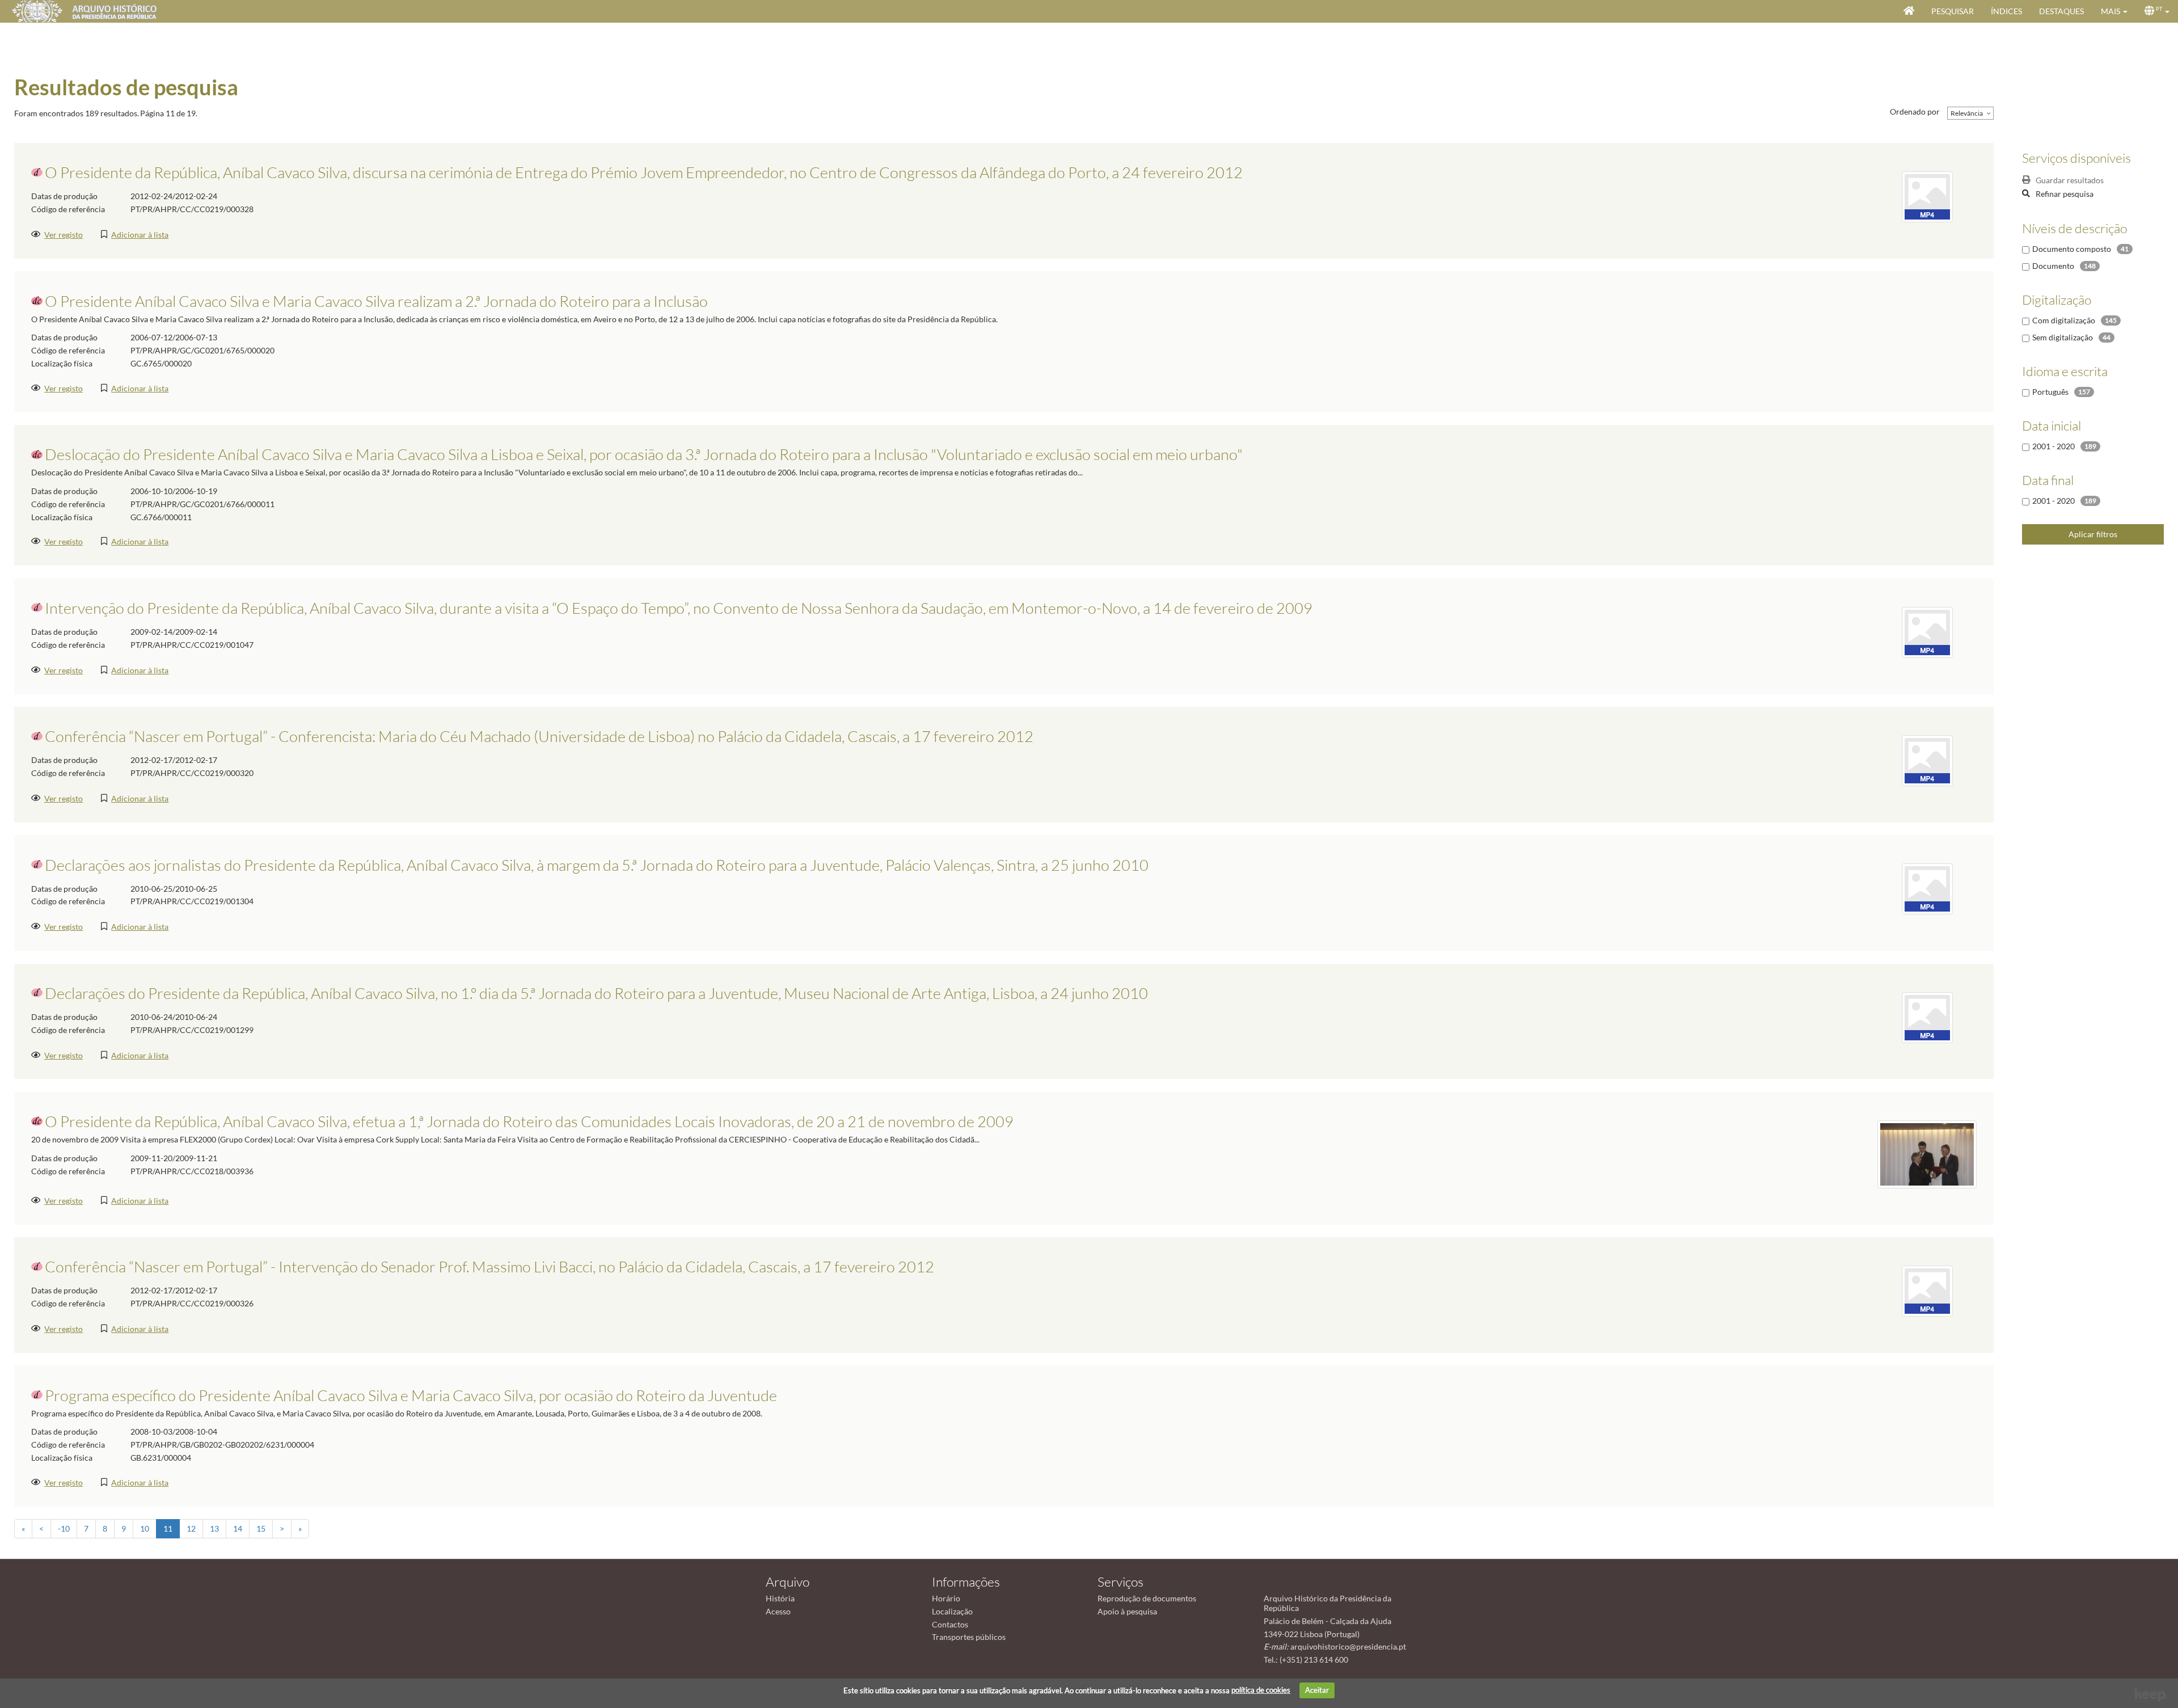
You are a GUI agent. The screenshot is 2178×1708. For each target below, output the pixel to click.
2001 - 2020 (2054, 446)
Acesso (778, 1611)
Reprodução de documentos (1147, 1598)
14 (238, 1528)
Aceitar (1317, 1690)
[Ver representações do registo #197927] (1927, 760)
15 (261, 1528)
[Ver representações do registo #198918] (1927, 888)
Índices (2006, 11)
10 (145, 1528)
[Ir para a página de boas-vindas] (1909, 11)
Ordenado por (1915, 111)
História (780, 1598)
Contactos (950, 1624)
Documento (2053, 266)
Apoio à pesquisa (1127, 1611)
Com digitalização (2064, 320)
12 (191, 1528)
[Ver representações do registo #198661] (1927, 631)
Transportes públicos (969, 1637)
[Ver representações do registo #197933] (1927, 1290)
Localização (952, 1611)
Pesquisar (1953, 11)
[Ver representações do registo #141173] (1927, 1153)
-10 (64, 1528)
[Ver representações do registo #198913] (1927, 1016)
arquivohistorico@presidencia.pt (1348, 1646)
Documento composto (2072, 249)
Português (2050, 392)
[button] (2114, 11)
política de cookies (1261, 1690)
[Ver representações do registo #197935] (1927, 196)
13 (214, 1528)
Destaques (2061, 11)
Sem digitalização (2063, 337)
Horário (946, 1598)
